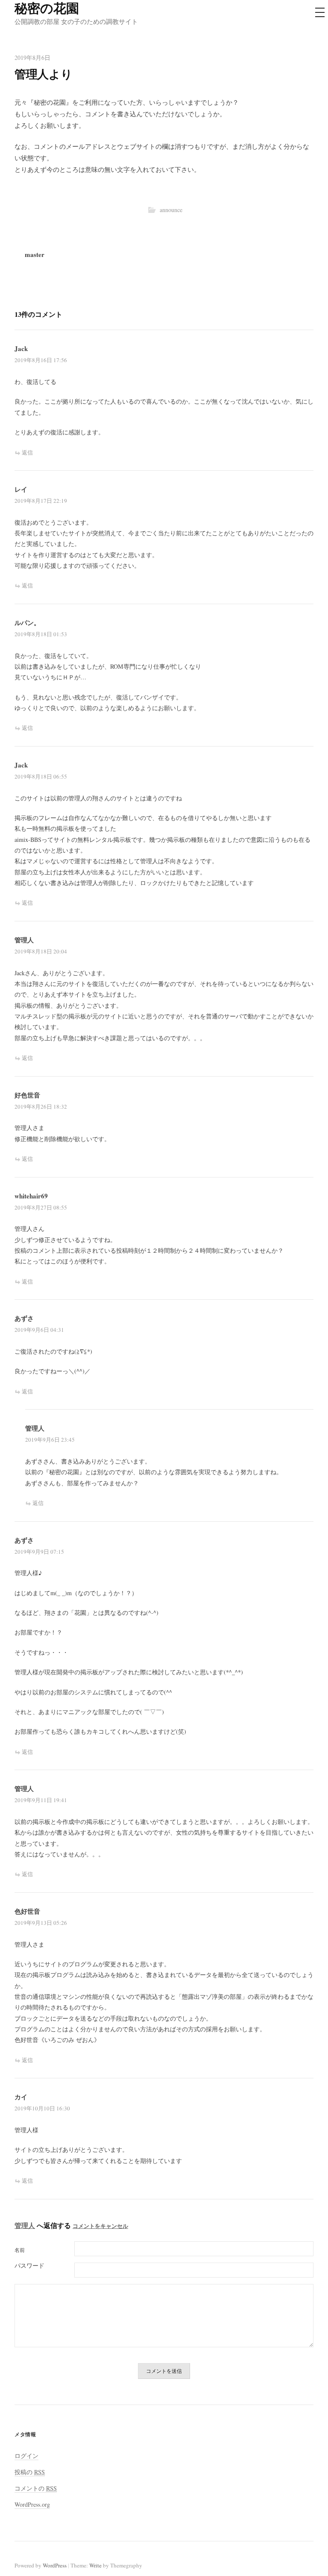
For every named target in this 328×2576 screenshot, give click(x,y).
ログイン (26, 2456)
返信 (27, 452)
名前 (20, 2250)
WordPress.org (32, 2504)
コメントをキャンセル (100, 2226)
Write (95, 2565)
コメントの (36, 2488)
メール (44, 2266)
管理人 (25, 2225)
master (35, 254)
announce (171, 210)
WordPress (55, 2565)
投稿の (30, 2472)
